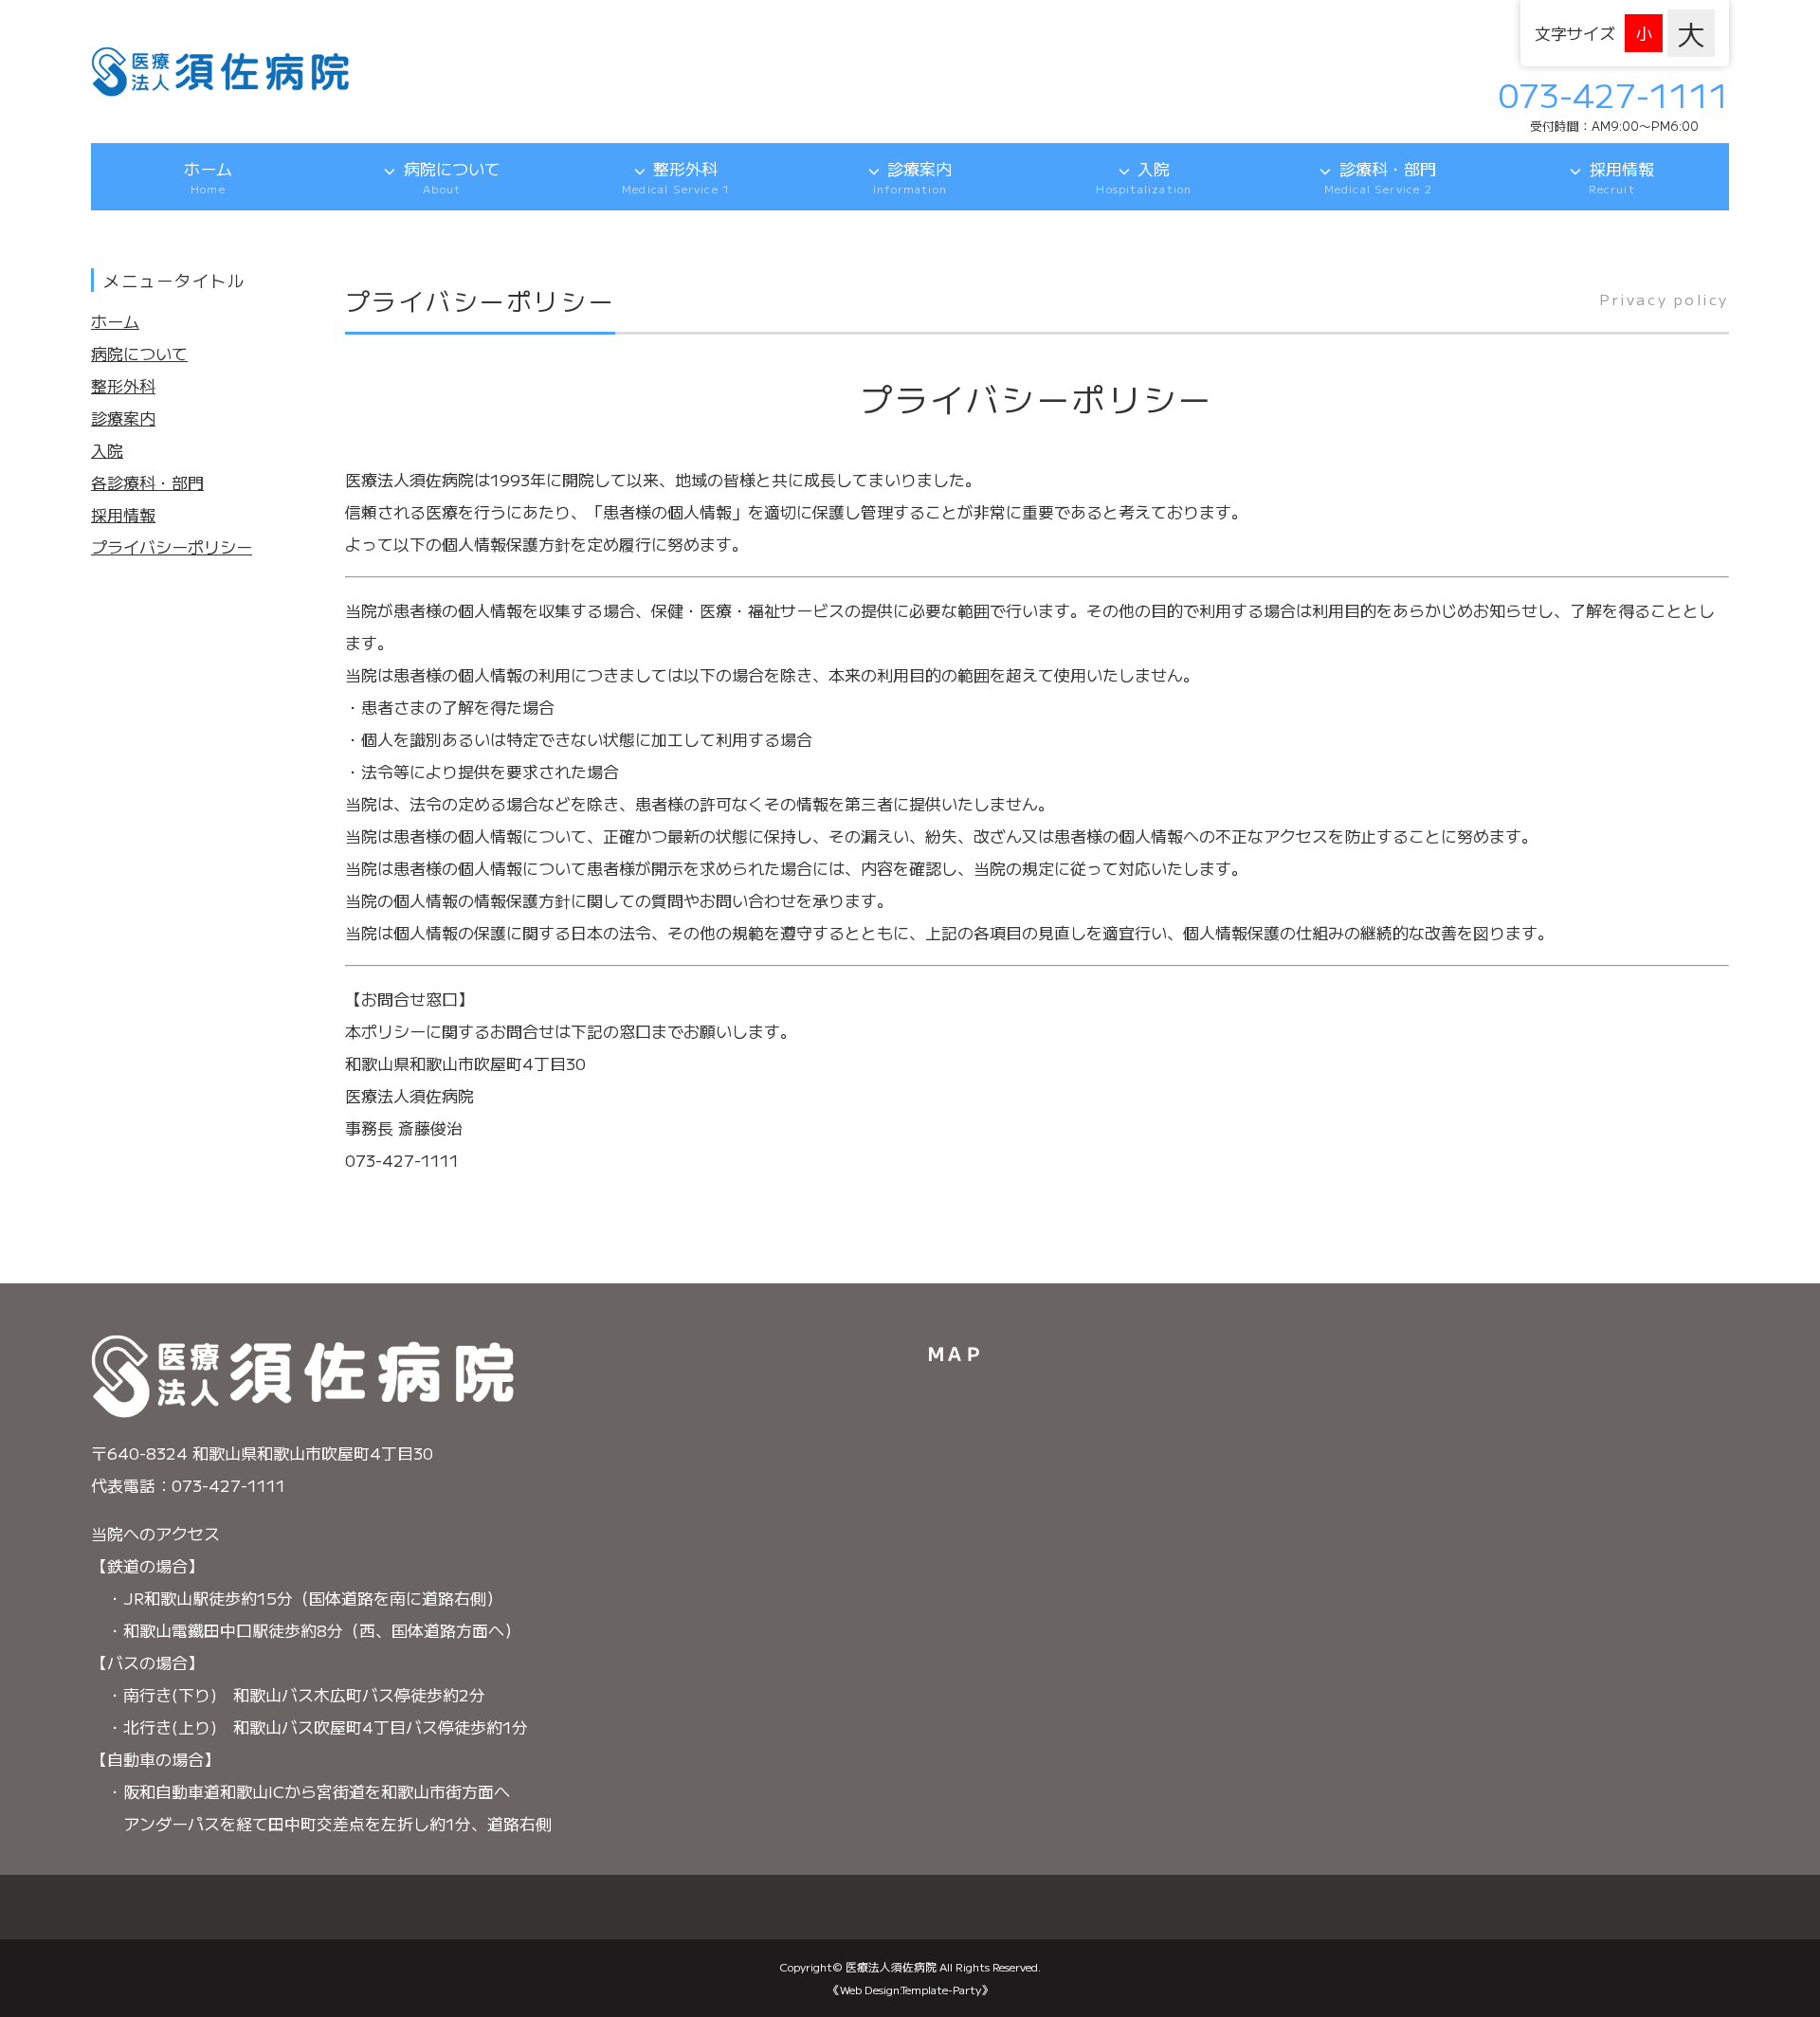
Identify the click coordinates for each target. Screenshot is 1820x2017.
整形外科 (676, 177)
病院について (452, 177)
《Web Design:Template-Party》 (910, 1989)
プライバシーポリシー (172, 546)
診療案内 (912, 177)
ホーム (208, 177)
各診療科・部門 (147, 482)
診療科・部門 (1380, 177)
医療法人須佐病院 (891, 1966)
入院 (1144, 177)
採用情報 (1621, 177)
